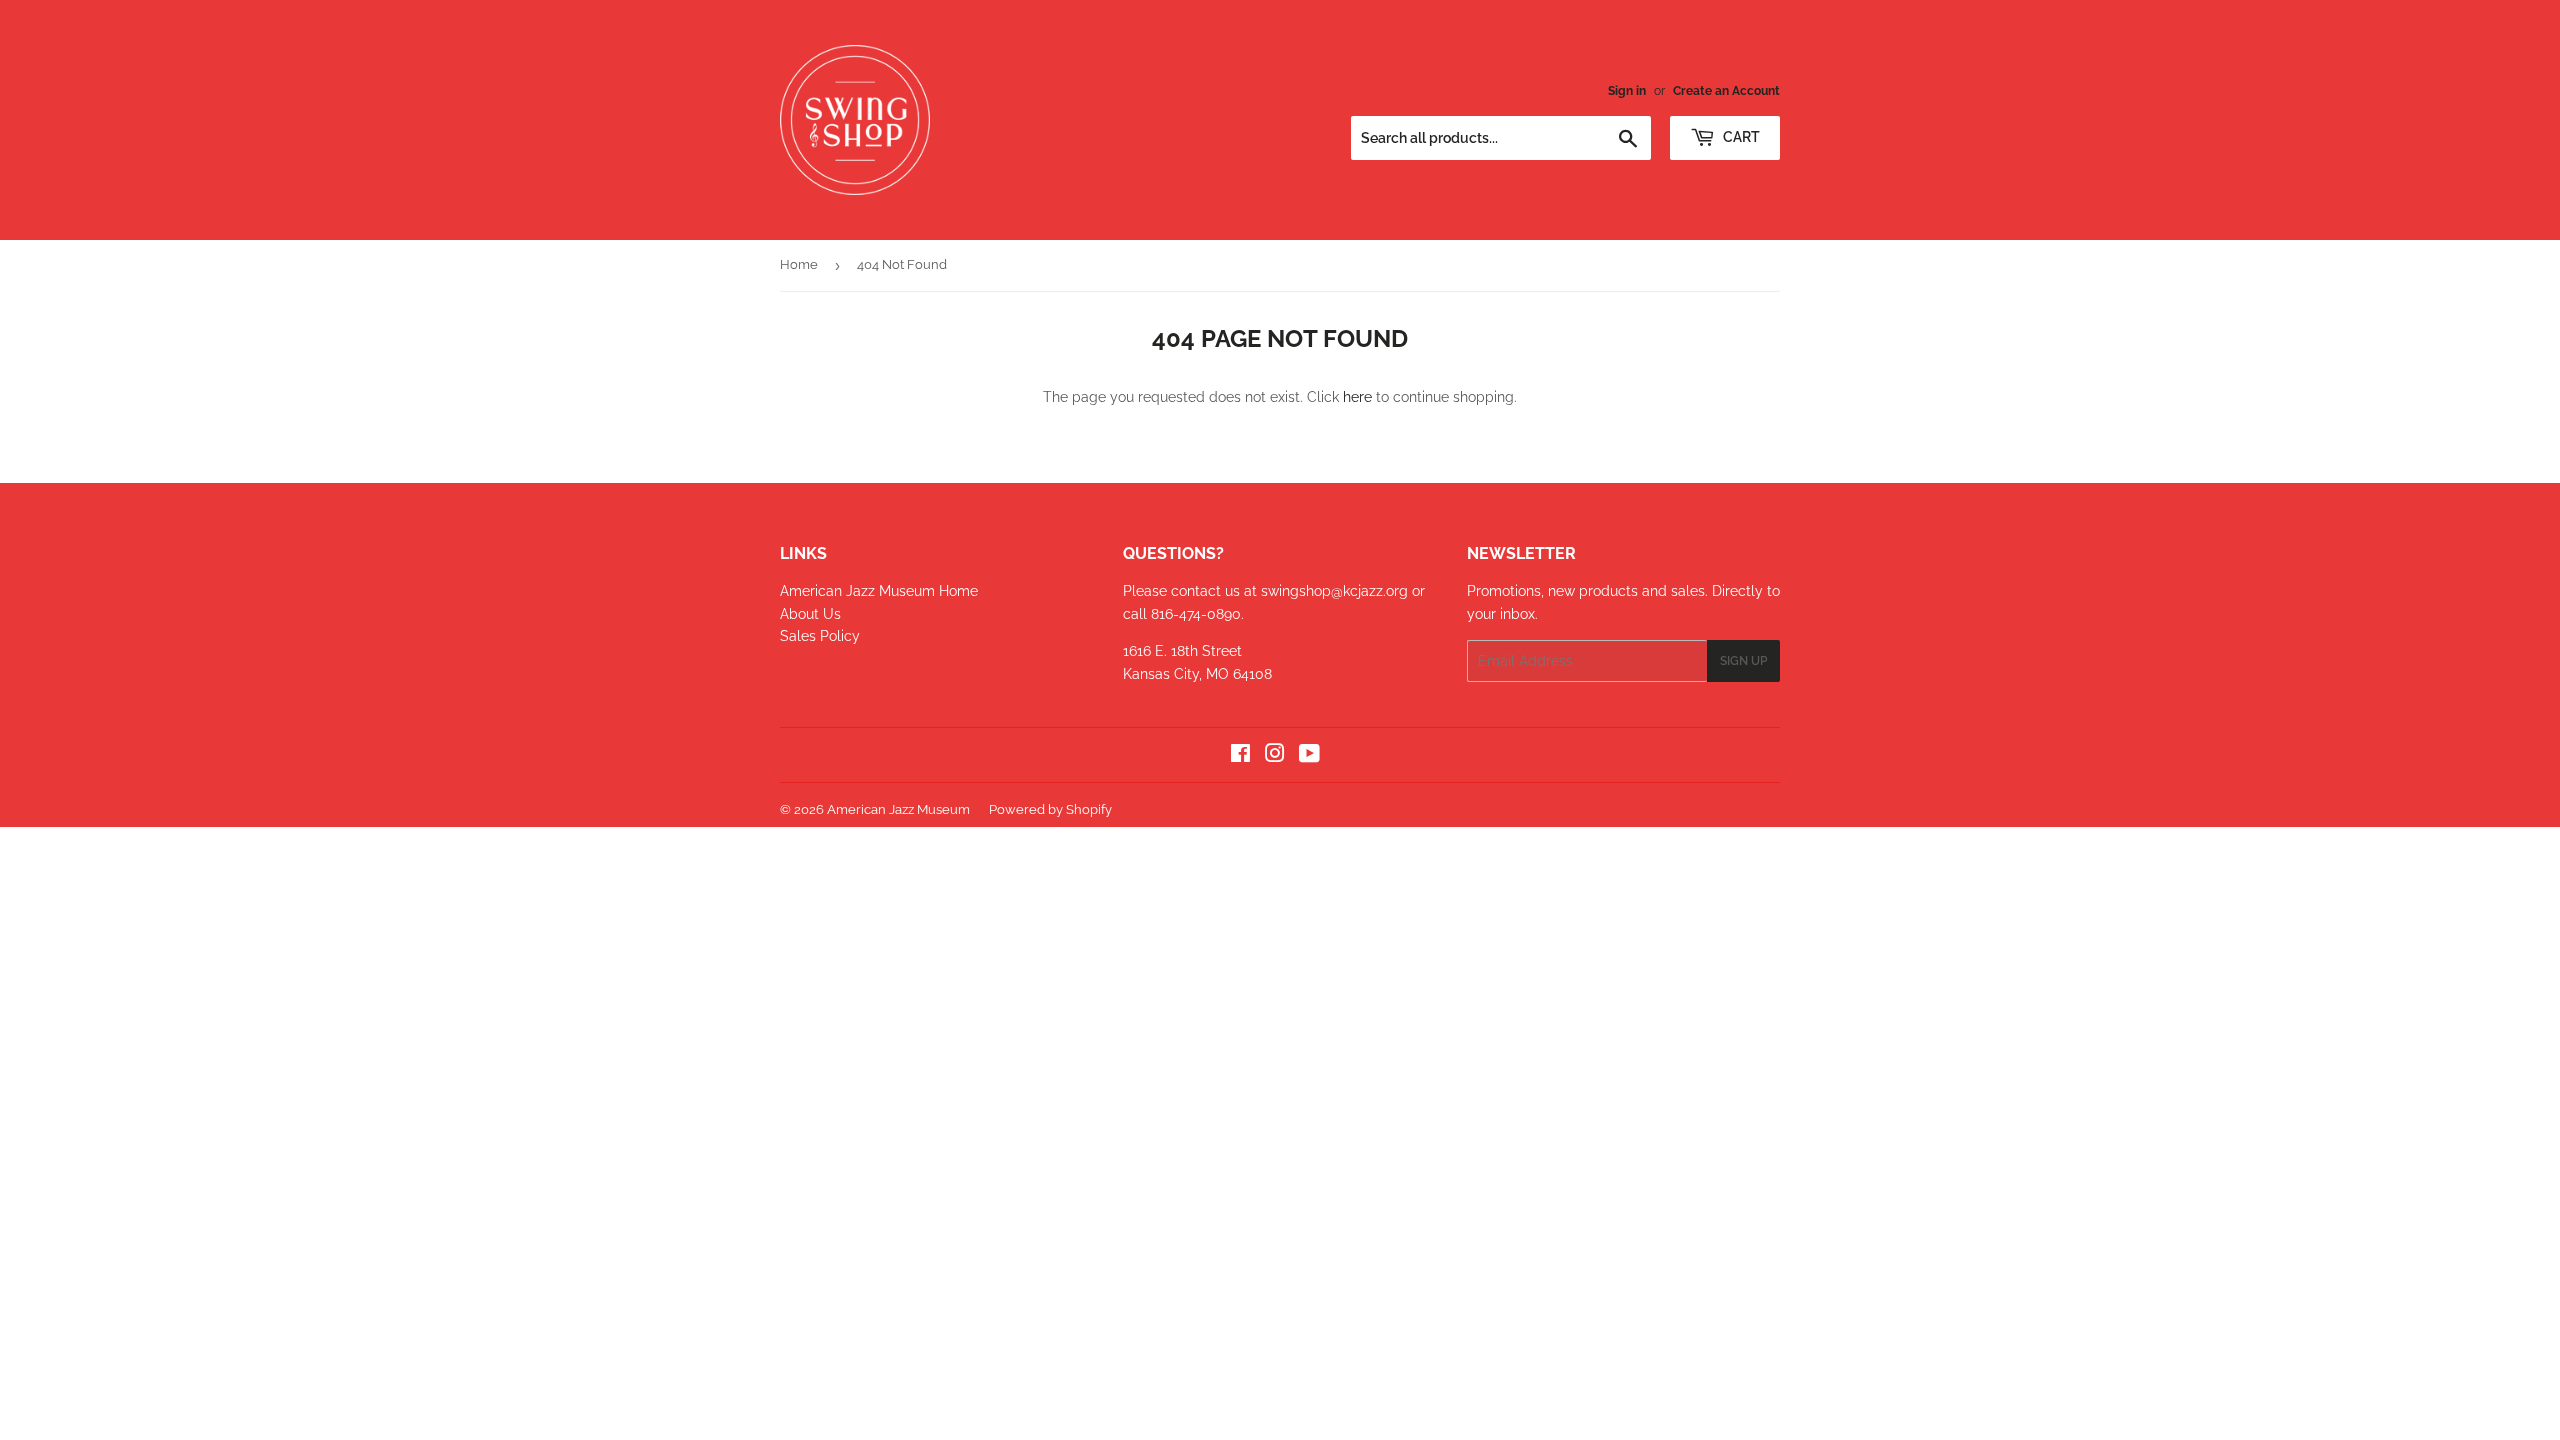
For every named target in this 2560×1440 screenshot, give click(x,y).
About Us (810, 614)
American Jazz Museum (898, 809)
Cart (1740, 137)
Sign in (1627, 91)
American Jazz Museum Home (879, 591)
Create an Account (1726, 91)
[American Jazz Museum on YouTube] (1309, 756)
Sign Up (1743, 661)
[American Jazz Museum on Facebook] (1240, 756)
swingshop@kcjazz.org (1336, 591)
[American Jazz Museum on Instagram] (1275, 756)
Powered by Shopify (1050, 809)
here (1357, 397)
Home (799, 264)
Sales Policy (820, 636)
